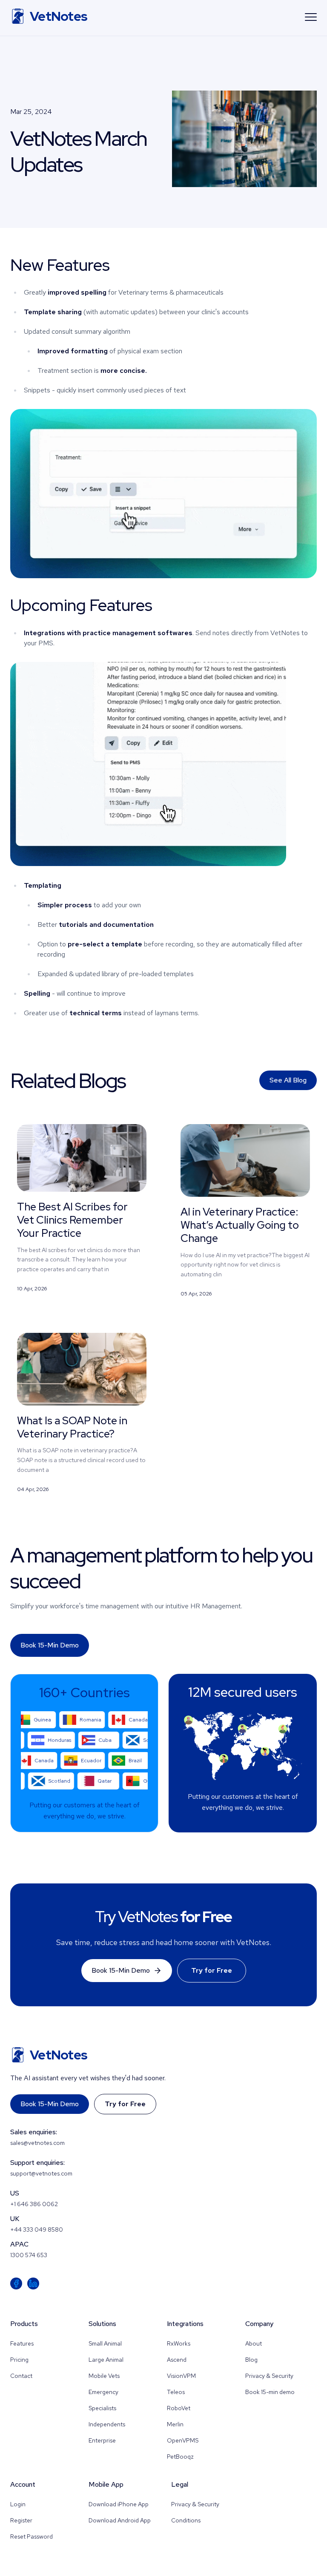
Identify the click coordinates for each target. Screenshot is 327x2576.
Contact (21, 2376)
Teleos (176, 2392)
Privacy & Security (269, 2376)
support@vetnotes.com (41, 2173)
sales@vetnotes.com (37, 2143)
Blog (251, 2360)
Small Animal (105, 2343)
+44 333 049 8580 (37, 2230)
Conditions (186, 2520)
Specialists (102, 2408)
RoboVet (179, 2408)
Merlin (175, 2424)
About (254, 2343)
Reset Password (32, 2536)
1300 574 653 (29, 2255)
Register (21, 2520)
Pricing (19, 2360)
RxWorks (179, 2343)
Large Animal (106, 2360)
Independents (107, 2424)
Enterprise (102, 2440)
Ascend (177, 2360)
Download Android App (120, 2520)
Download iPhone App (119, 2504)
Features (22, 2343)
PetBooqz (180, 2457)
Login (18, 2504)
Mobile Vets (104, 2376)
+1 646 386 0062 (34, 2204)
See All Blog (288, 1080)
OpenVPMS (183, 2440)
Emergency (103, 2392)
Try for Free (212, 1970)
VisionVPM (181, 2376)
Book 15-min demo (50, 1645)
